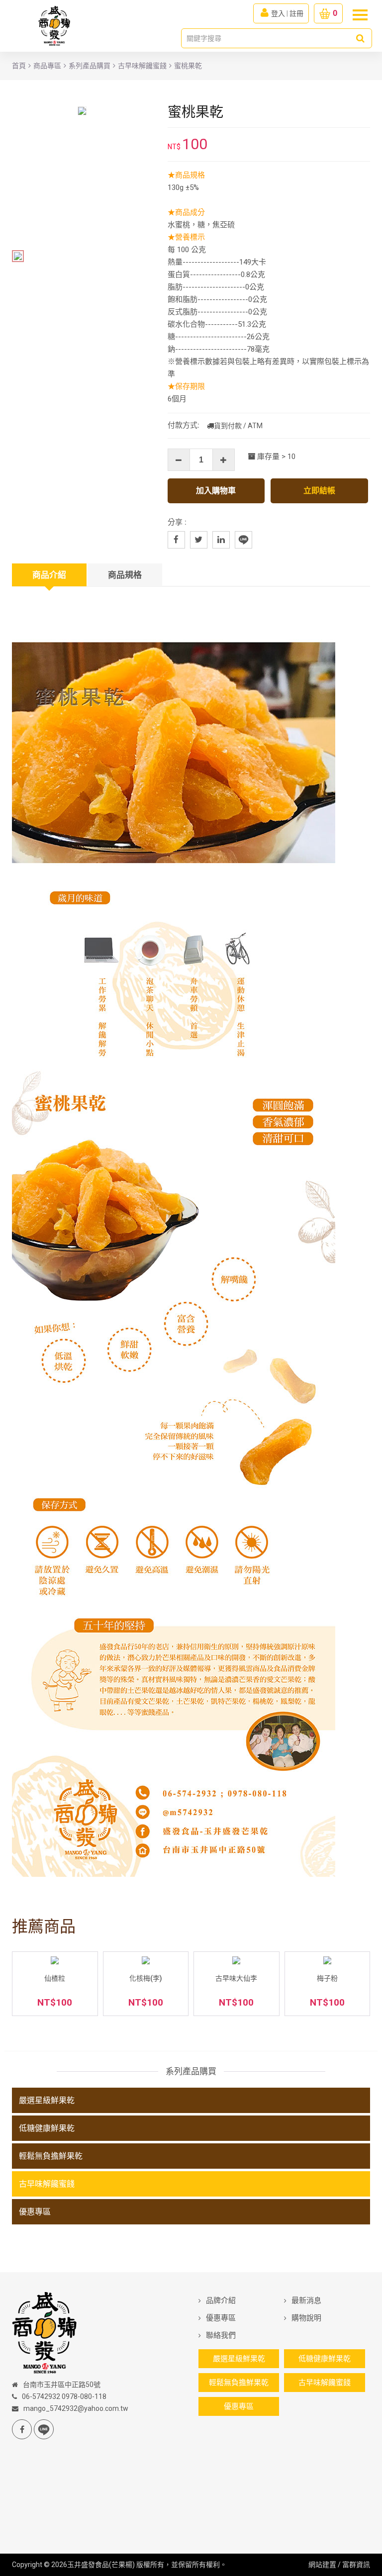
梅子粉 (327, 1978)
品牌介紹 (221, 2300)
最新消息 (306, 2300)
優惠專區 (35, 2212)
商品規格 (125, 575)
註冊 (296, 13)
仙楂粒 (55, 1978)
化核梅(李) (146, 1978)
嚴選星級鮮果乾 (47, 2100)
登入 (278, 13)
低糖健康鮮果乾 (47, 2128)
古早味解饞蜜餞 (142, 66)
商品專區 (47, 66)
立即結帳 (319, 491)
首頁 (19, 66)
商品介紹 (49, 575)
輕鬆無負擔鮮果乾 (51, 2156)
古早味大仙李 (236, 1978)
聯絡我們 (221, 2335)
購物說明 (306, 2318)
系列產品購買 (90, 66)
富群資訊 (356, 2565)
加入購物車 (216, 491)
